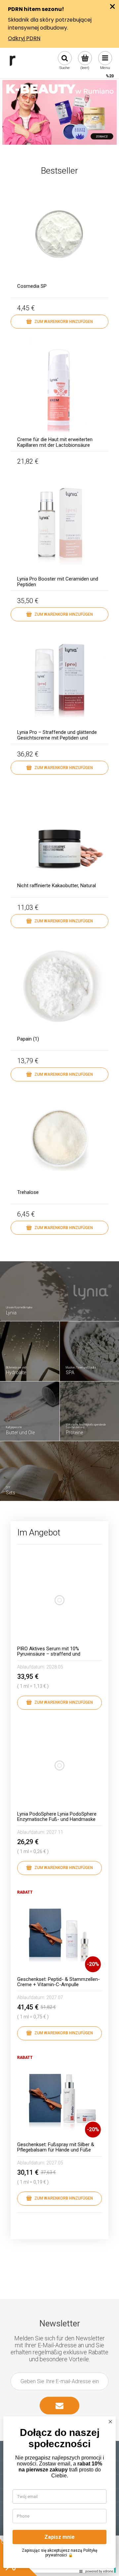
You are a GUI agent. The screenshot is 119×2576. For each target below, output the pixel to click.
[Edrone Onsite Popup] (59, 1288)
